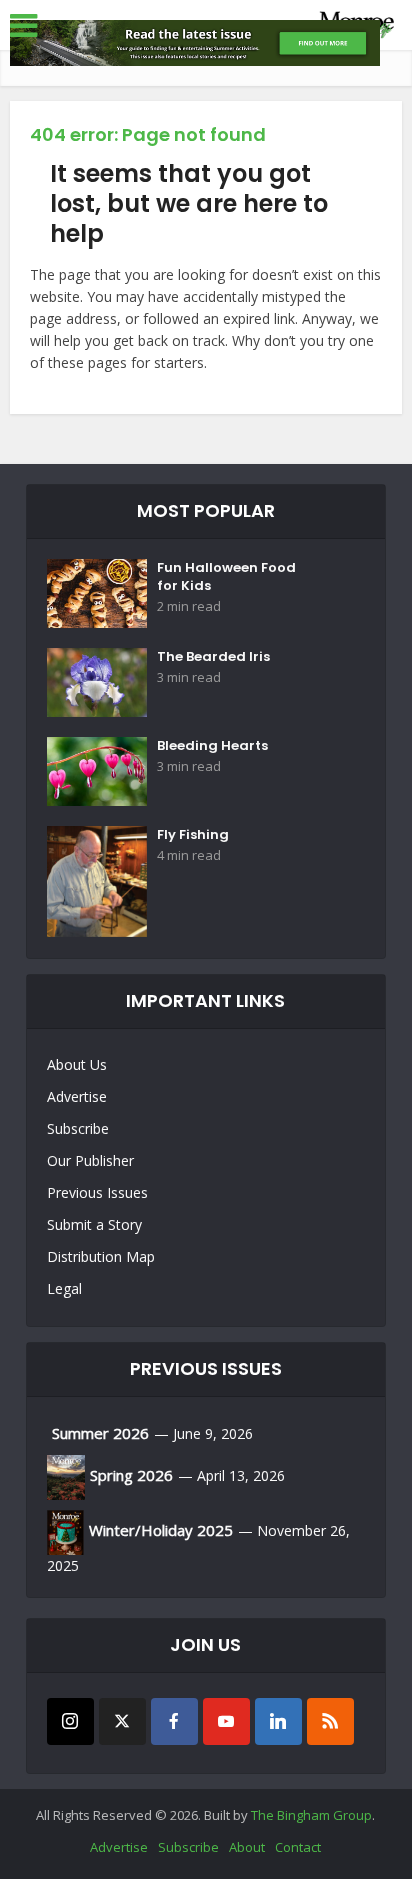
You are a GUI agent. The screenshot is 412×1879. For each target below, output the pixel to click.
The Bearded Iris (213, 657)
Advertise (77, 1096)
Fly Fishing (193, 835)
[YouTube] (226, 1721)
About (247, 1847)
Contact (298, 1847)
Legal (64, 1288)
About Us (77, 1064)
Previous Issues (97, 1192)
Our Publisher (90, 1160)
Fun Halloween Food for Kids (226, 577)
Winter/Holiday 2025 (161, 1530)
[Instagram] (70, 1721)
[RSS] (330, 1721)
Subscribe (78, 1128)
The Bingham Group (311, 1815)
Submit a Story (94, 1224)
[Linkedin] (278, 1721)
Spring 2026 (131, 1475)
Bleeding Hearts (212, 746)
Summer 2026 (100, 1433)
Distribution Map (101, 1256)
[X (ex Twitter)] (122, 1721)
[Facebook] (174, 1721)
